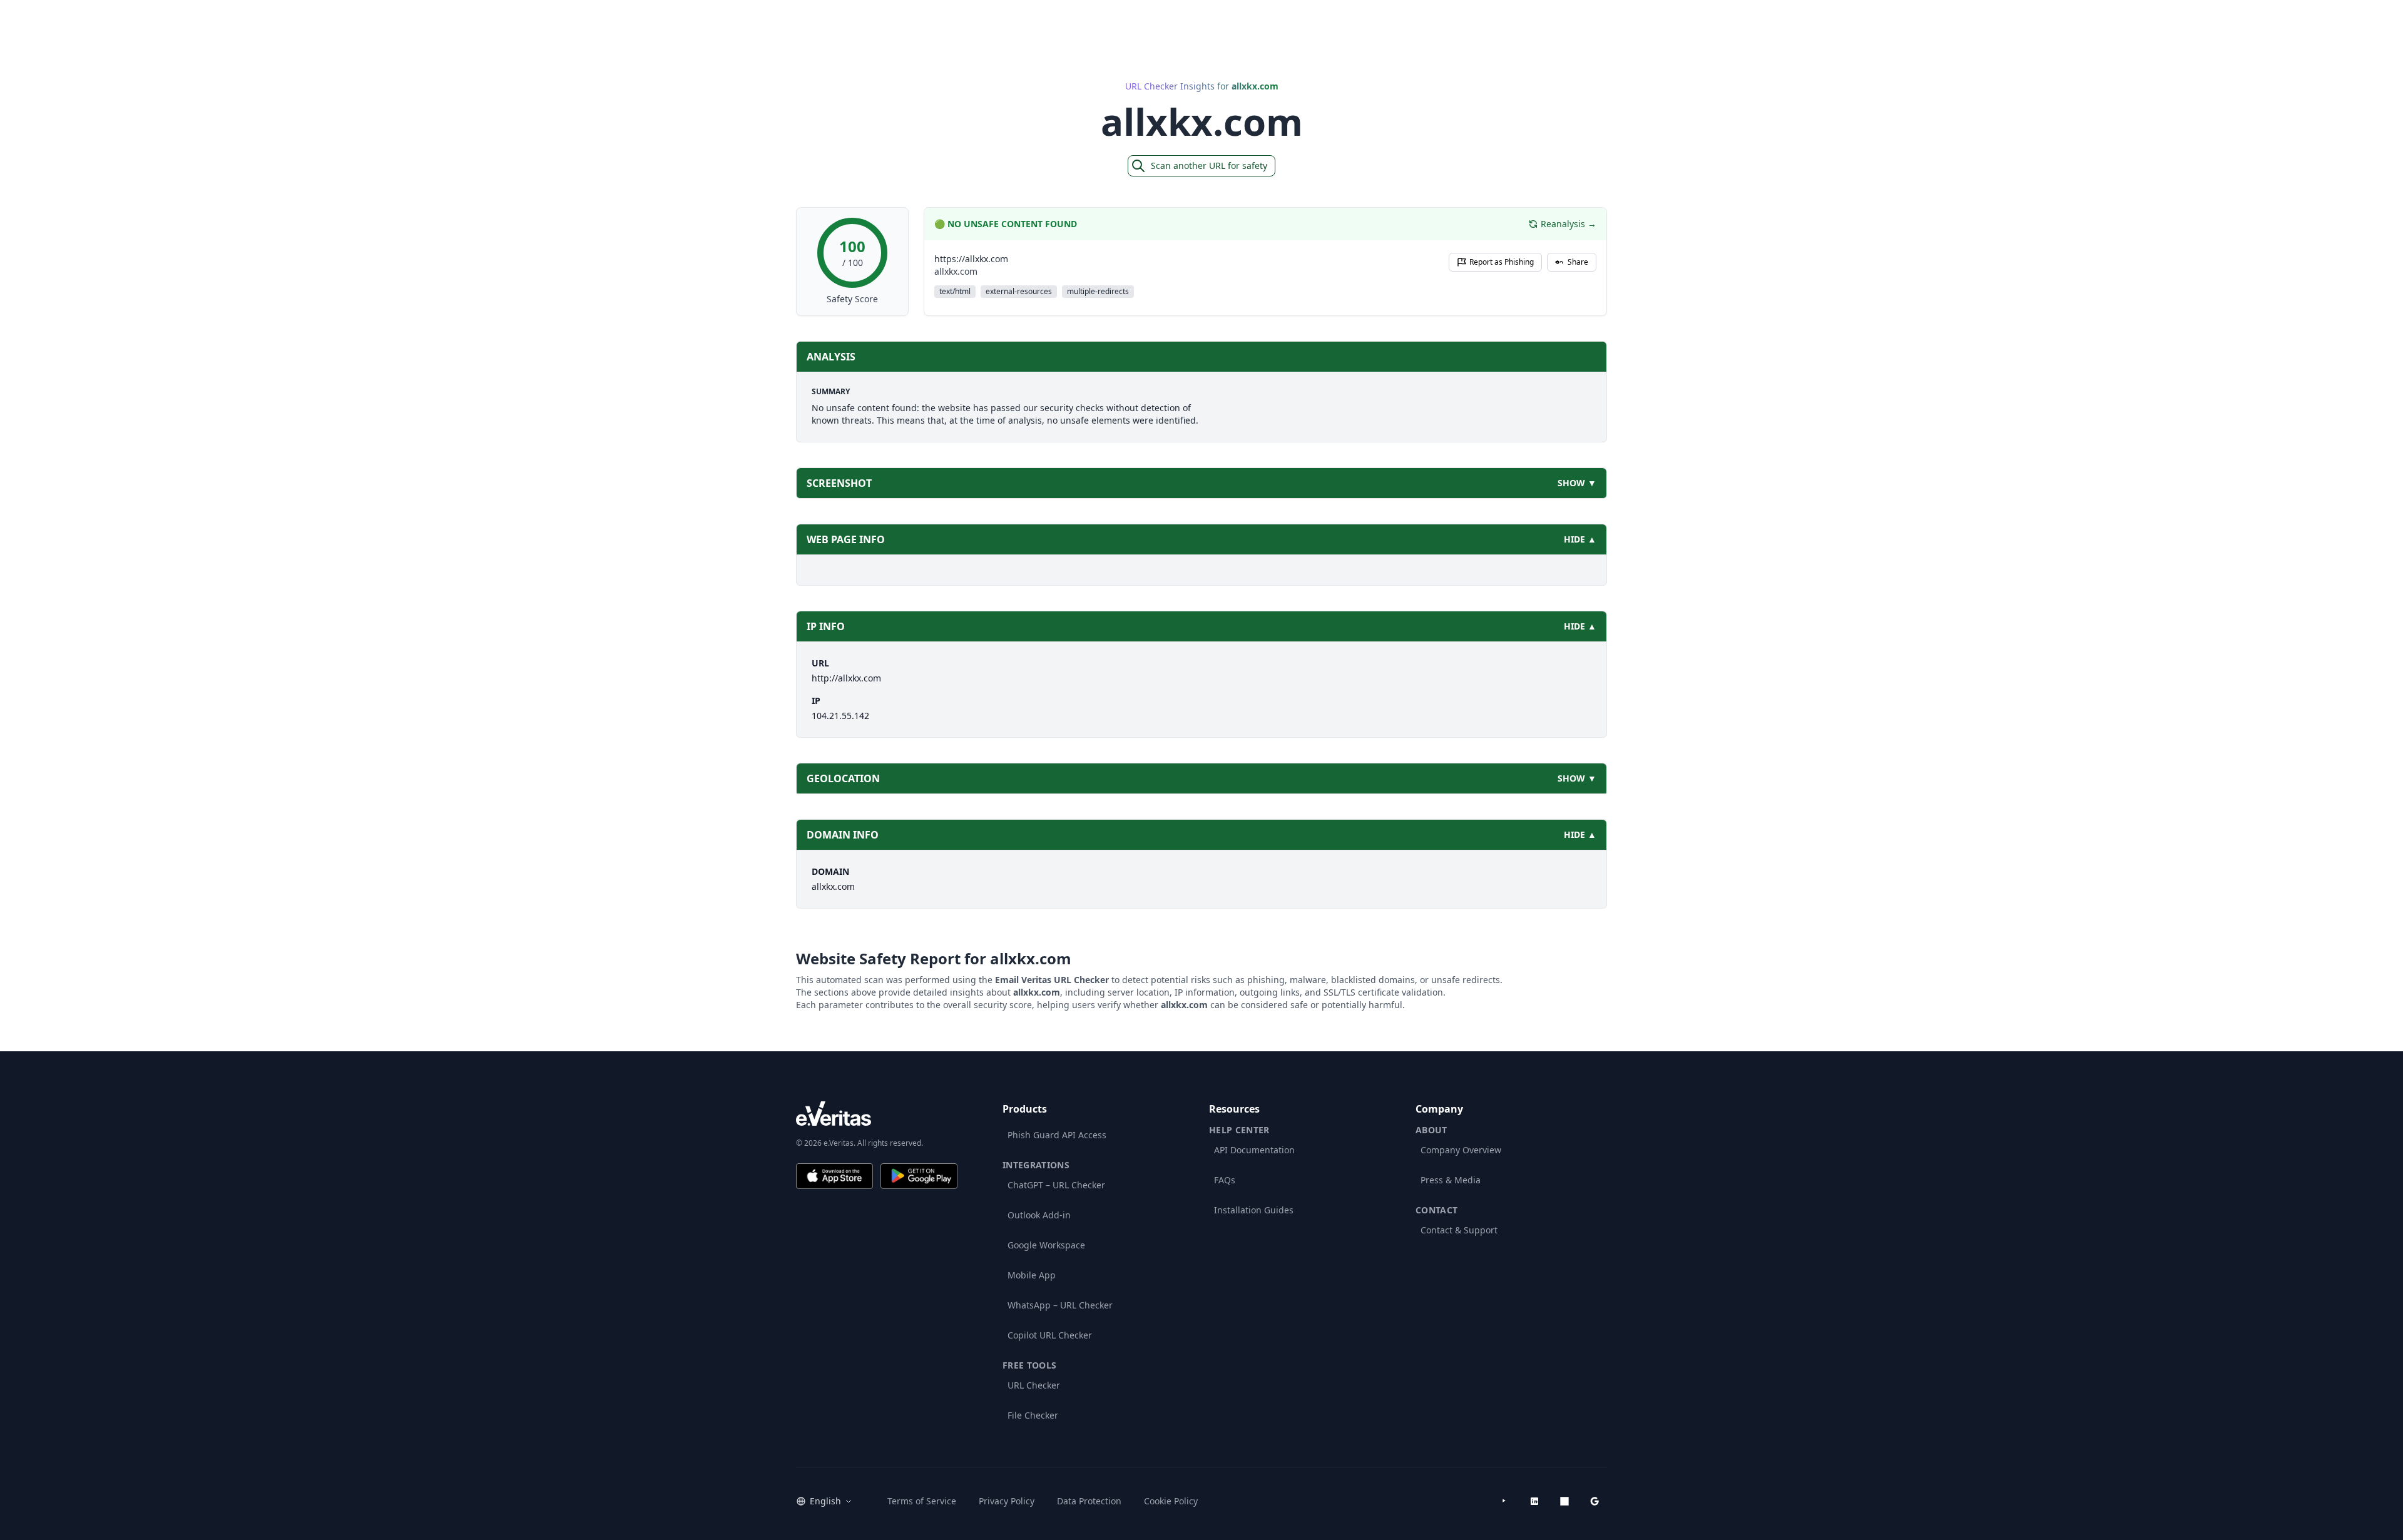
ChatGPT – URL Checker (1056, 1185)
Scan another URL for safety (1209, 166)
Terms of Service (922, 1501)
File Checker (1033, 1415)
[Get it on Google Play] (919, 1176)
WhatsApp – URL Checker (1060, 1305)
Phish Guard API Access (1057, 1135)
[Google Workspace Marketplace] (1594, 1501)
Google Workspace (1046, 1245)
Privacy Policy (1007, 1501)
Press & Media (1451, 1180)
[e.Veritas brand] (877, 1114)
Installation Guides (1254, 1210)
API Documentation (1254, 1150)
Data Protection (1089, 1501)
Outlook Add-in (1039, 1215)
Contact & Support (1459, 1230)
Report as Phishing (1502, 262)
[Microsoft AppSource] (1564, 1501)
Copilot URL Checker (1050, 1335)
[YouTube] (1504, 1501)
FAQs (1225, 1180)
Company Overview (1461, 1150)
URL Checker (1034, 1385)
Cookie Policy (1171, 1501)
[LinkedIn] (1534, 1501)
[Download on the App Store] (834, 1176)
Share (1578, 262)
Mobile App (1032, 1275)
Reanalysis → (1569, 224)
